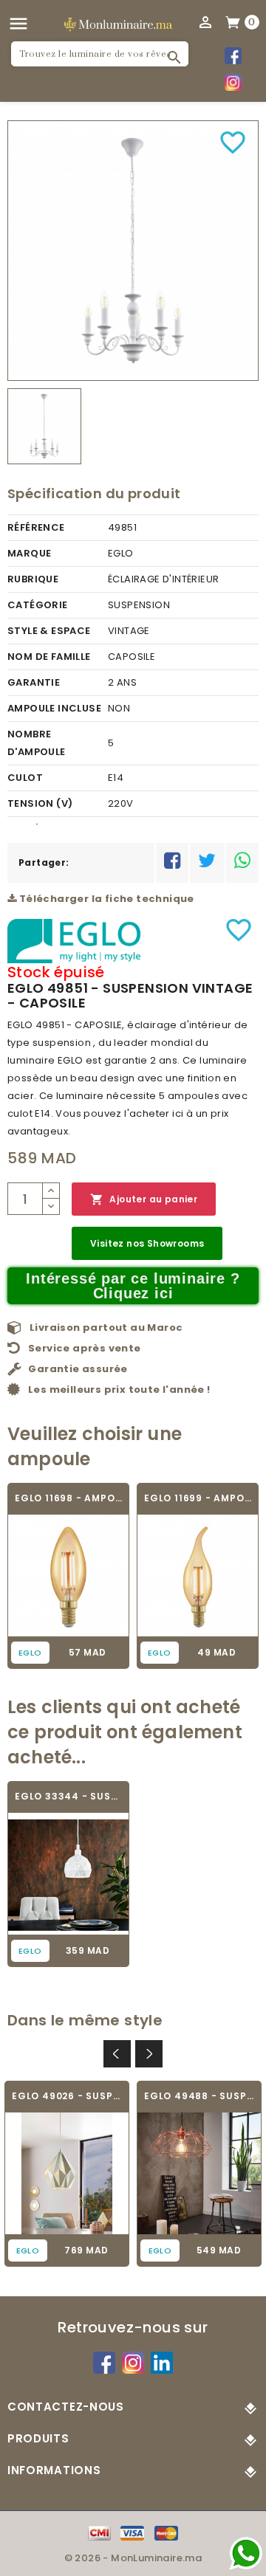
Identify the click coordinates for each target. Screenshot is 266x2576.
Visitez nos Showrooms (147, 1243)
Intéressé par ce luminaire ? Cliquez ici (133, 1286)
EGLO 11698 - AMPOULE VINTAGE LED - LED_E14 (68, 1498)
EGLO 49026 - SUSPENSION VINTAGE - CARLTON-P (67, 2096)
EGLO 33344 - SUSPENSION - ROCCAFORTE (68, 1796)
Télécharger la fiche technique (105, 899)
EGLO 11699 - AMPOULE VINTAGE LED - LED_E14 (198, 1498)
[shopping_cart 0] (233, 21)
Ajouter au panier (144, 1199)
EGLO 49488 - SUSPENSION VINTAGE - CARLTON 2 (199, 2096)
